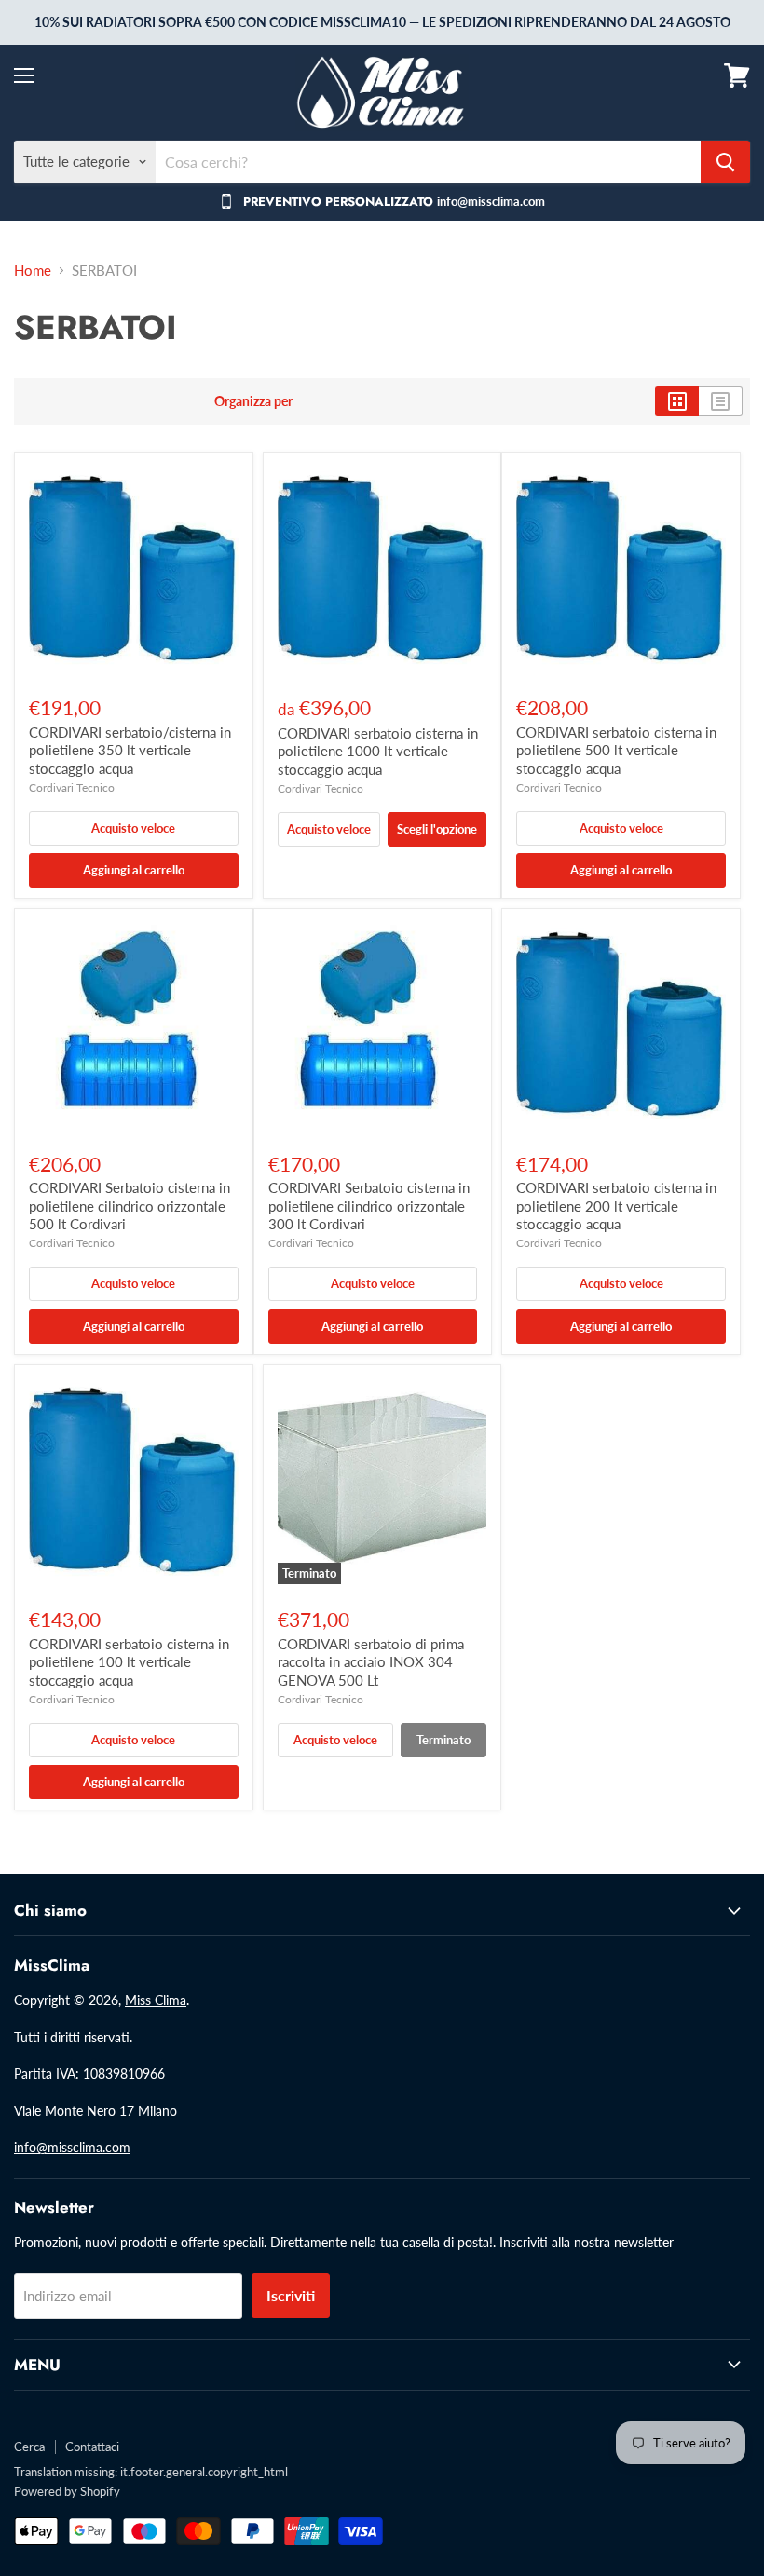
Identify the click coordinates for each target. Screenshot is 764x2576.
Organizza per (253, 401)
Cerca (29, 2447)
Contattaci (92, 2447)
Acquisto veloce (133, 828)
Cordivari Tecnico (72, 787)
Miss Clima (156, 2000)
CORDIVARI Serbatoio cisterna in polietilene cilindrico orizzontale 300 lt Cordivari (369, 1206)
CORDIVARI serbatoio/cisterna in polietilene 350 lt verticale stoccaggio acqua (130, 750)
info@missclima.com (72, 2147)
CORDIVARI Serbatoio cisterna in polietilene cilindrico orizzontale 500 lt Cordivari (130, 1206)
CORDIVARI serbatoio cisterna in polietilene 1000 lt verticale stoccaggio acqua (378, 751)
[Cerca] (725, 162)
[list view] (721, 401)
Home (33, 271)
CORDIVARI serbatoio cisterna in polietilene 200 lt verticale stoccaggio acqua (616, 1206)
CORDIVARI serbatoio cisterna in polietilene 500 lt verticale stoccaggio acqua (616, 750)
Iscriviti (291, 2295)
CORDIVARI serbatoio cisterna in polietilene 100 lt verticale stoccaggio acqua (129, 1662)
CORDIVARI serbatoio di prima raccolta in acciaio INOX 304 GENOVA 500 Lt (371, 1662)
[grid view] (677, 401)
